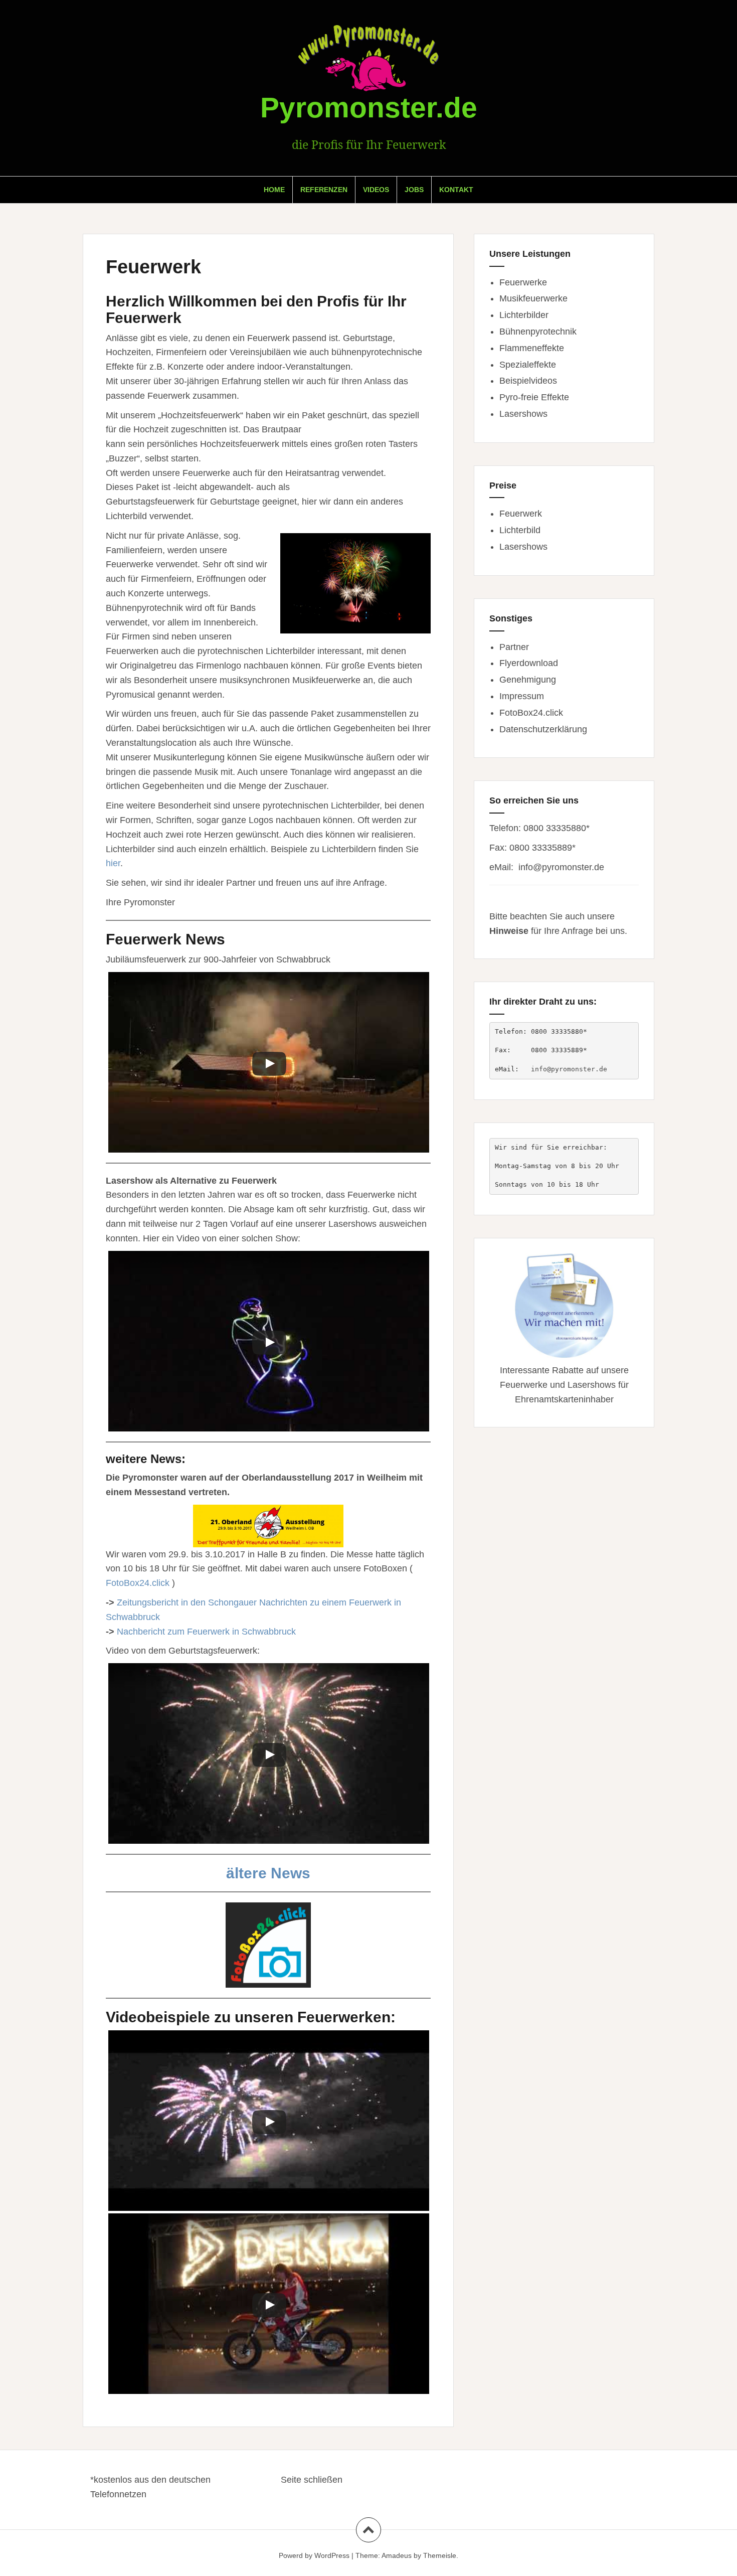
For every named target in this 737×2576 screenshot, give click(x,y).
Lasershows (523, 414)
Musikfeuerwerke (533, 298)
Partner (514, 647)
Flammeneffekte (532, 348)
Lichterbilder (524, 315)
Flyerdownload (529, 663)
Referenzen (324, 190)
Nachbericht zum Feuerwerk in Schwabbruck (206, 1632)
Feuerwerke (523, 282)
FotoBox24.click (138, 1583)
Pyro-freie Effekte (534, 397)
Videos (376, 190)
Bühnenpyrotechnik (538, 332)
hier (113, 863)
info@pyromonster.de (561, 867)
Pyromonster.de (369, 107)
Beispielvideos (528, 381)
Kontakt (456, 190)
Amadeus (397, 2555)
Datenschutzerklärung (543, 729)
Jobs (414, 190)
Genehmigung (528, 680)
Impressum (522, 696)
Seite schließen (312, 2480)
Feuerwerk (521, 514)
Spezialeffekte (528, 365)
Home (274, 190)
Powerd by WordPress (314, 2555)
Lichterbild (520, 530)
